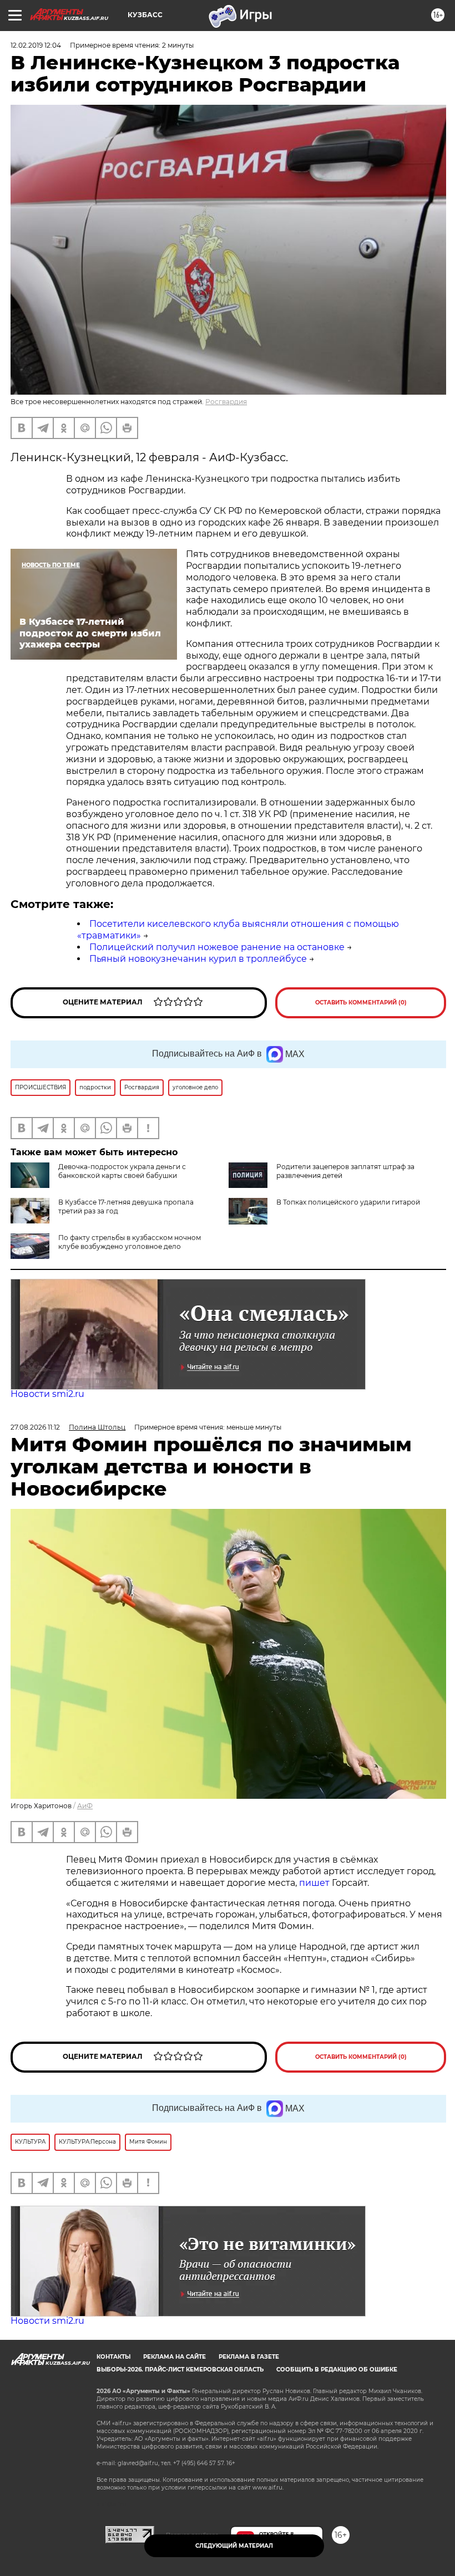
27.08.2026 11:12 (35, 1427)
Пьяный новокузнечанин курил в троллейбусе (198, 959)
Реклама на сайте (175, 2357)
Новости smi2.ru (47, 1394)
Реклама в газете (249, 2357)
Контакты (113, 2357)
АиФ (85, 1806)
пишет (315, 1883)
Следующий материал (234, 2546)
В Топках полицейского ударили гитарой (348, 1202)
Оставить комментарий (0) (361, 1003)
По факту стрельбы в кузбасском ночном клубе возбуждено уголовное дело (130, 1242)
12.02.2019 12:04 (36, 45)
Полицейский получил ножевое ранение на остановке (217, 947)
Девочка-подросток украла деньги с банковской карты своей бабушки (122, 1171)
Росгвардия (226, 402)
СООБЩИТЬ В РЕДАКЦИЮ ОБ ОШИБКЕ (337, 2370)
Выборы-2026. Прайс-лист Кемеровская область (180, 2370)
